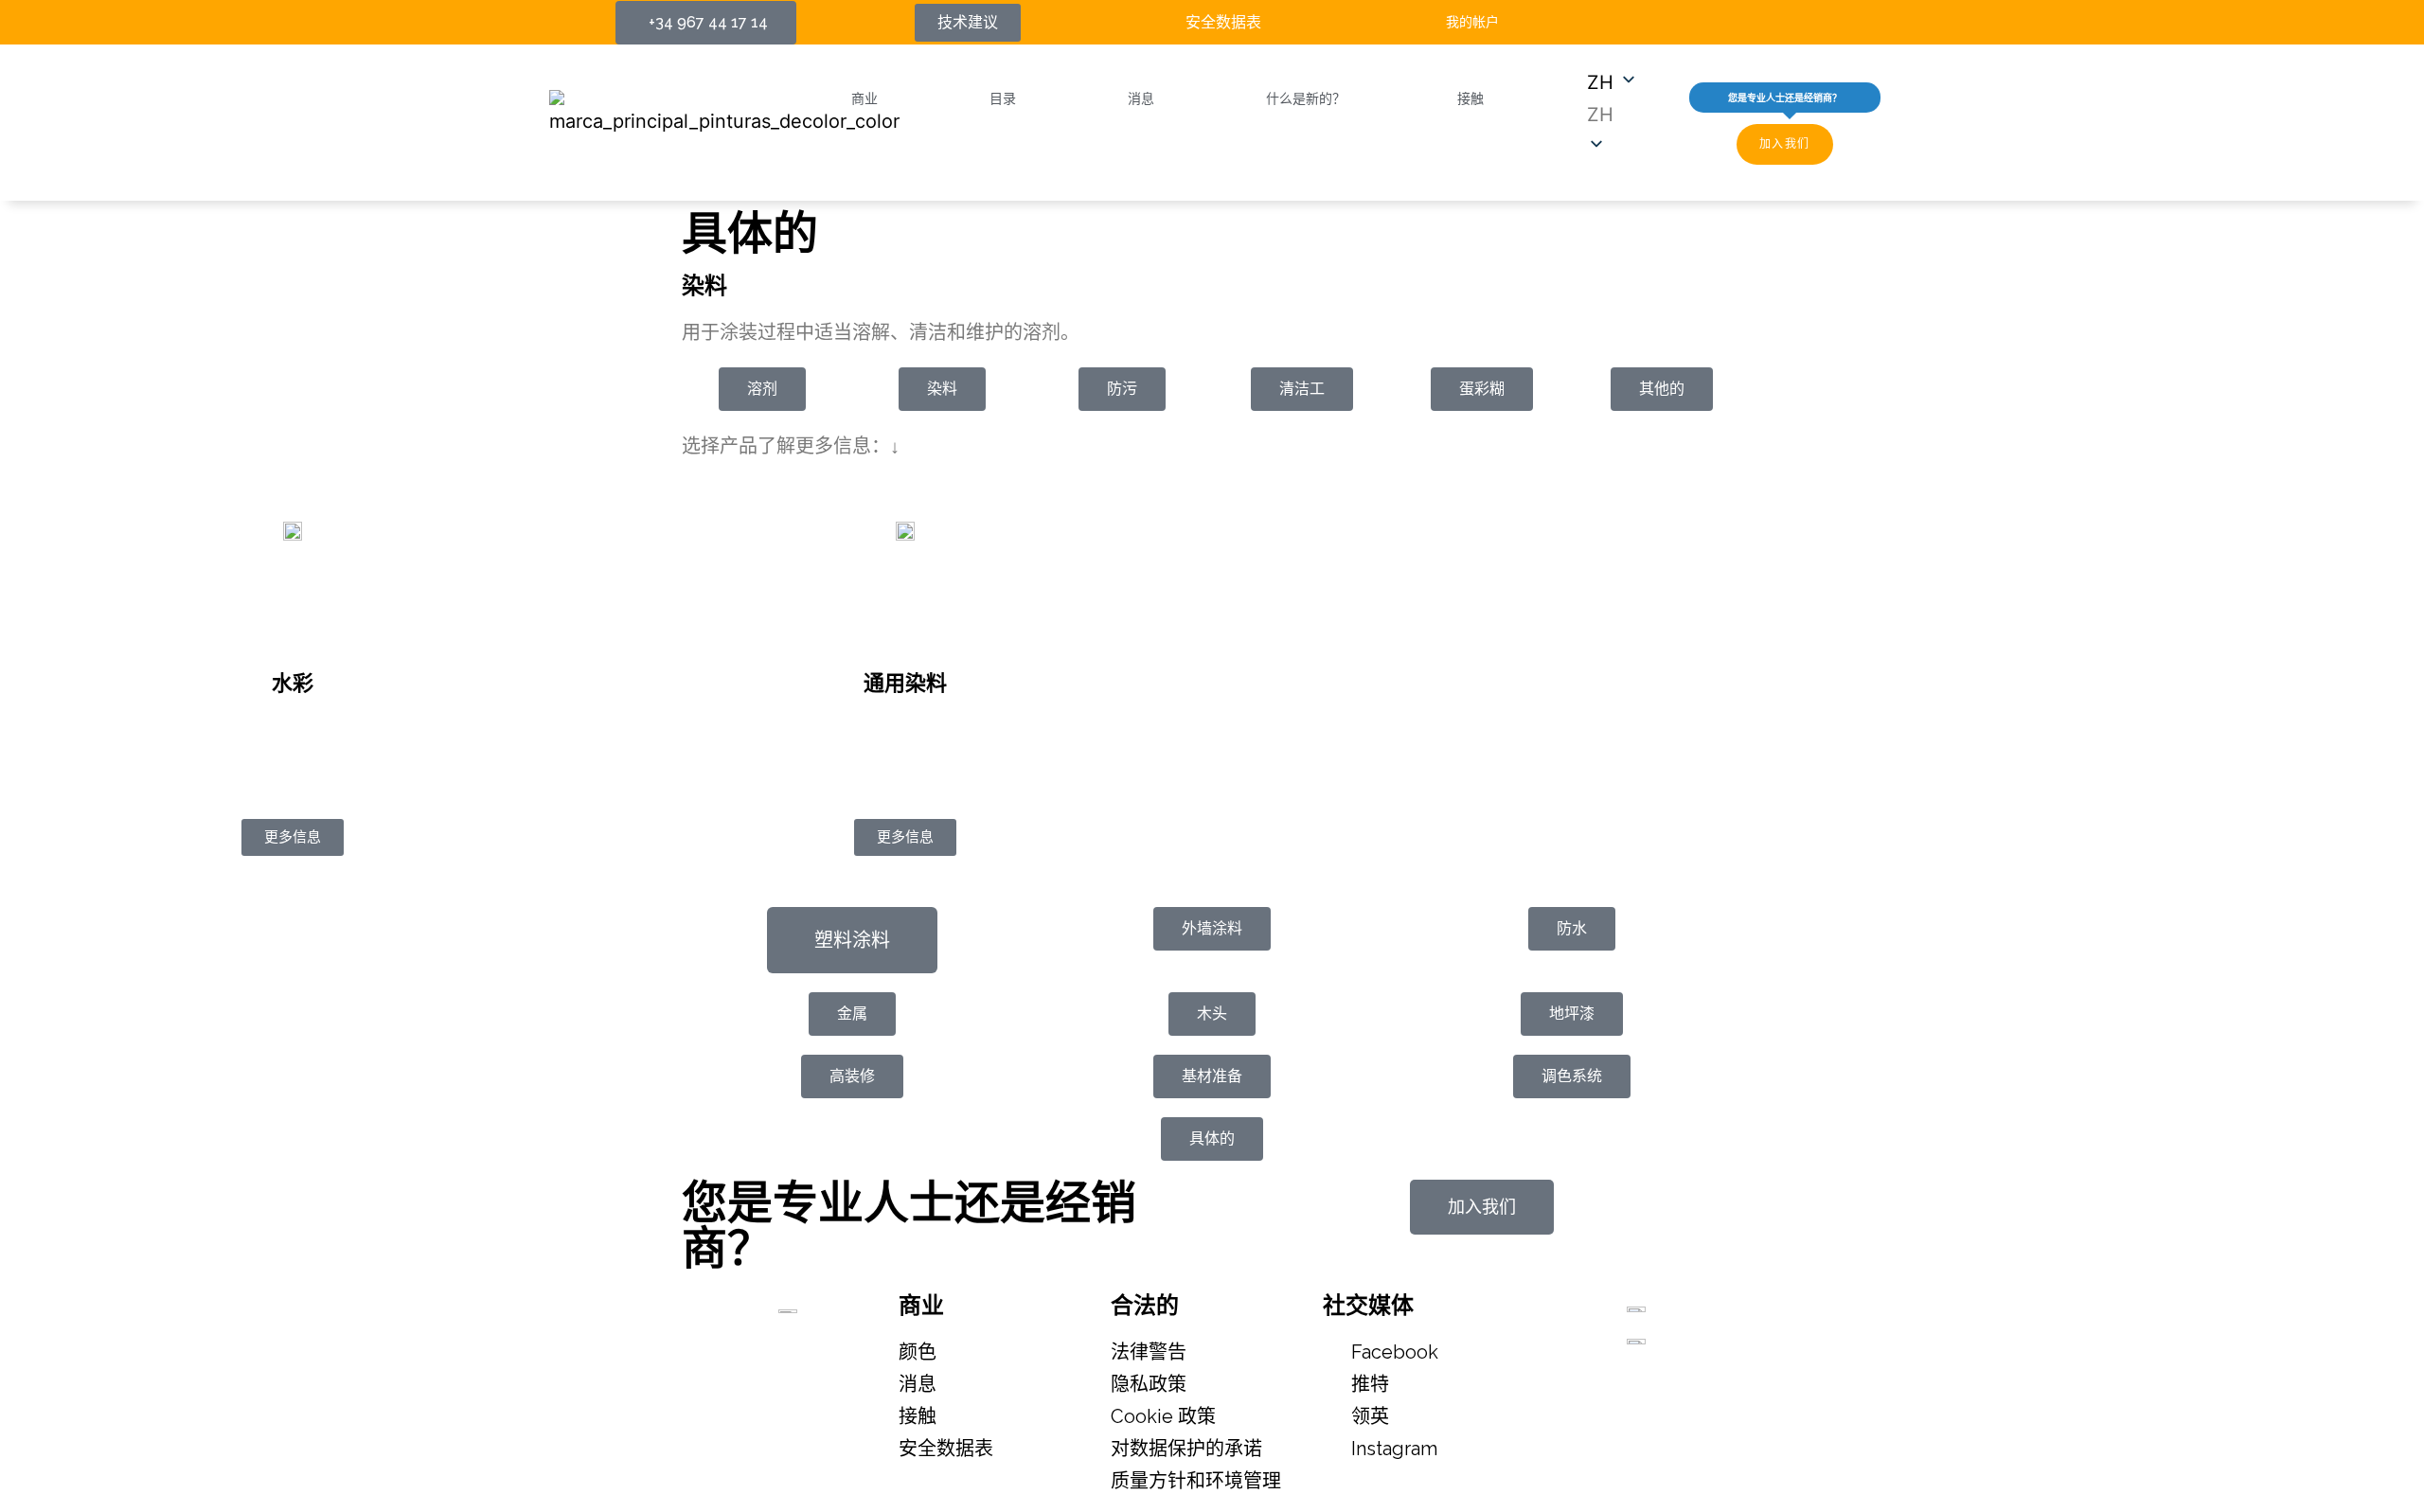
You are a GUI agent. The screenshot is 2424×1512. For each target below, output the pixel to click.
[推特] (1683, 22)
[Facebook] (1648, 22)
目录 (1003, 98)
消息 (1141, 98)
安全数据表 (1223, 22)
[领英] (1718, 22)
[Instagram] (1753, 22)
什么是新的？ (1306, 98)
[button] (1613, 115)
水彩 (293, 683)
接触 (1470, 98)
